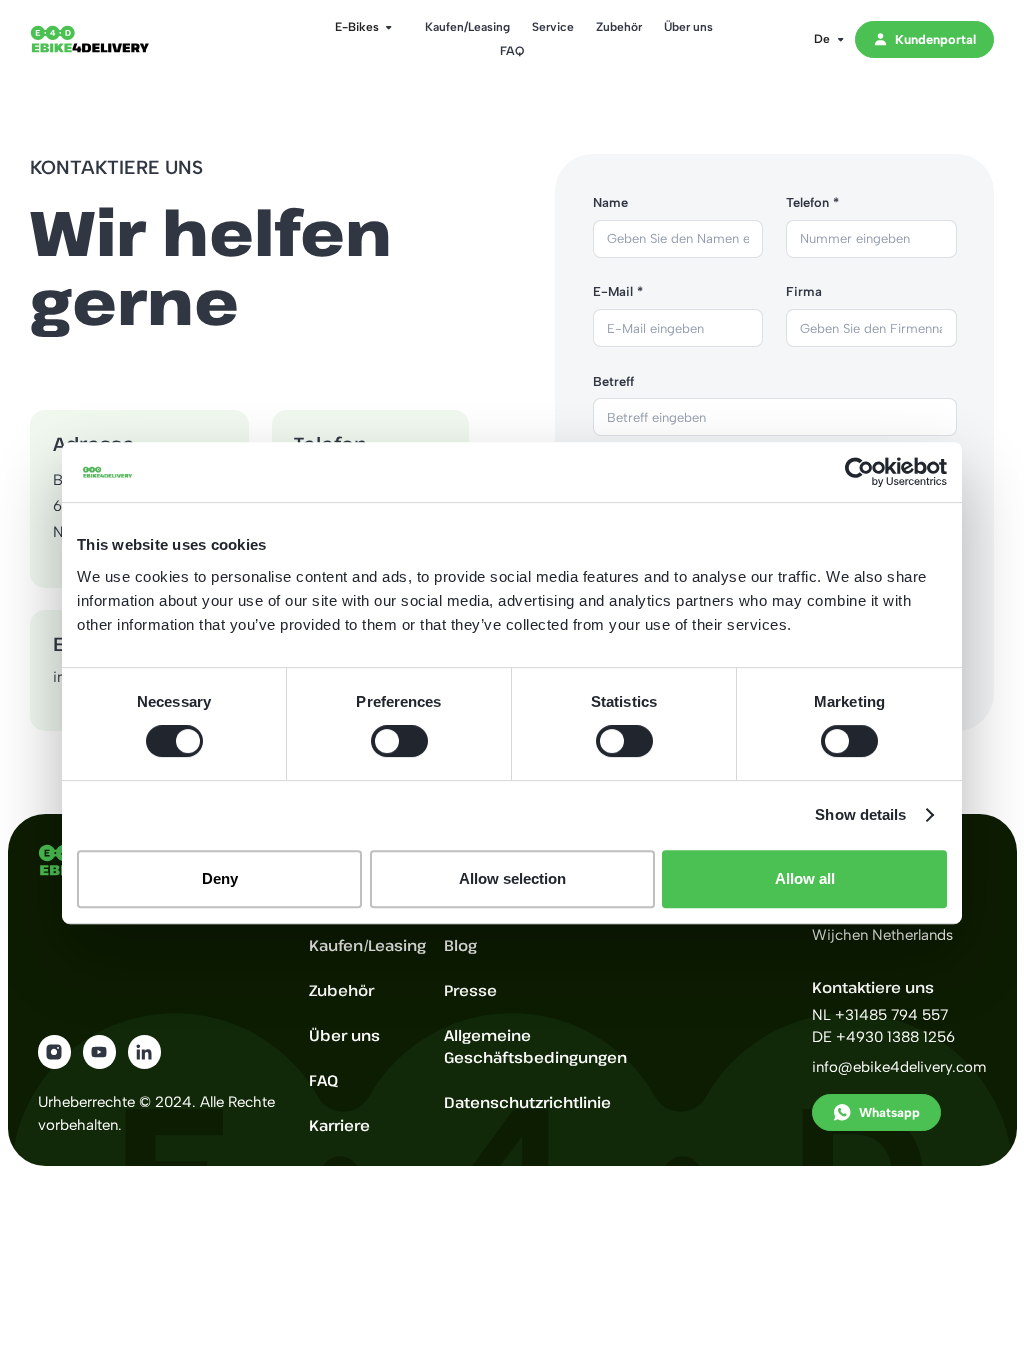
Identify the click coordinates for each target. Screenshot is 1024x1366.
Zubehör (619, 26)
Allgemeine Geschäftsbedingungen (535, 1046)
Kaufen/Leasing (467, 26)
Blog (460, 945)
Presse (470, 990)
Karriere (339, 1125)
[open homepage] (105, 39)
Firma (804, 291)
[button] (357, 27)
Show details (860, 814)
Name (610, 202)
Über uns (688, 26)
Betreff (613, 381)
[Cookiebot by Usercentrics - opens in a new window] (859, 472)
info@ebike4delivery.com (899, 1067)
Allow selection (512, 878)
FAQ (512, 50)
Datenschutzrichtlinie (527, 1102)
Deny (220, 878)
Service (553, 26)
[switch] (399, 741)
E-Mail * (618, 291)
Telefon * (812, 202)
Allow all (805, 878)
